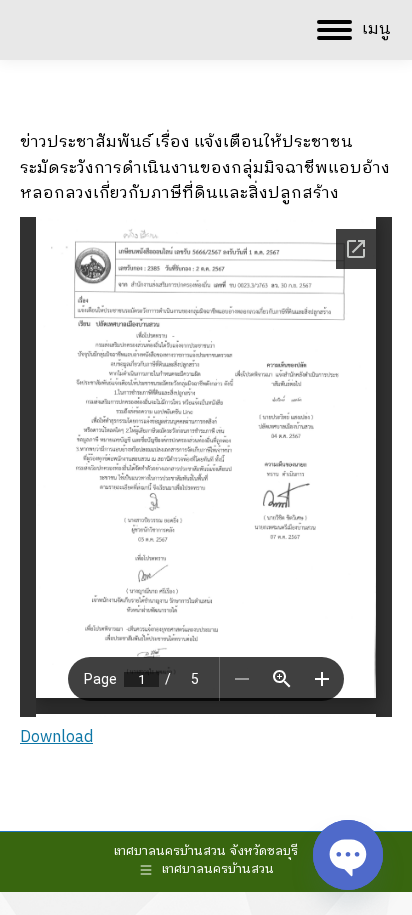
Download (56, 737)
